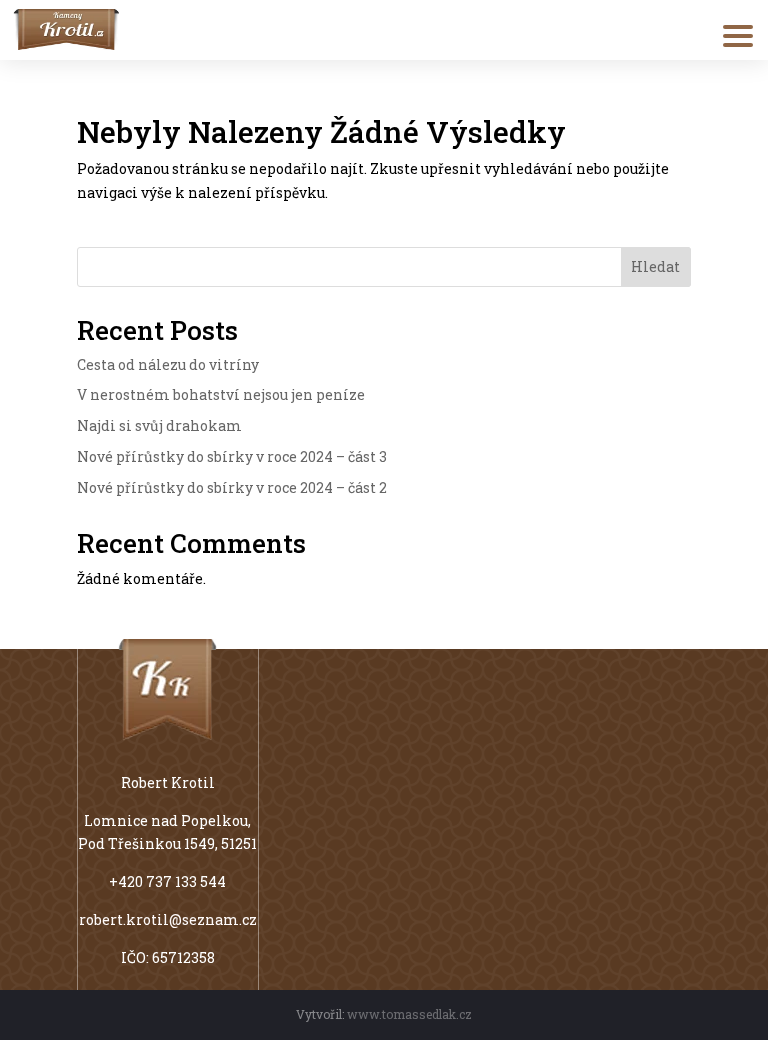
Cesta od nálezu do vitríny (168, 364)
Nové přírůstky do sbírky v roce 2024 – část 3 (232, 456)
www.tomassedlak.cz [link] (409, 1014)
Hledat (655, 266)
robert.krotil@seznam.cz (168, 919)
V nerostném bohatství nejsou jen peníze (221, 394)
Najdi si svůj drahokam (159, 425)
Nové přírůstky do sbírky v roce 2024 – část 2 (232, 487)
